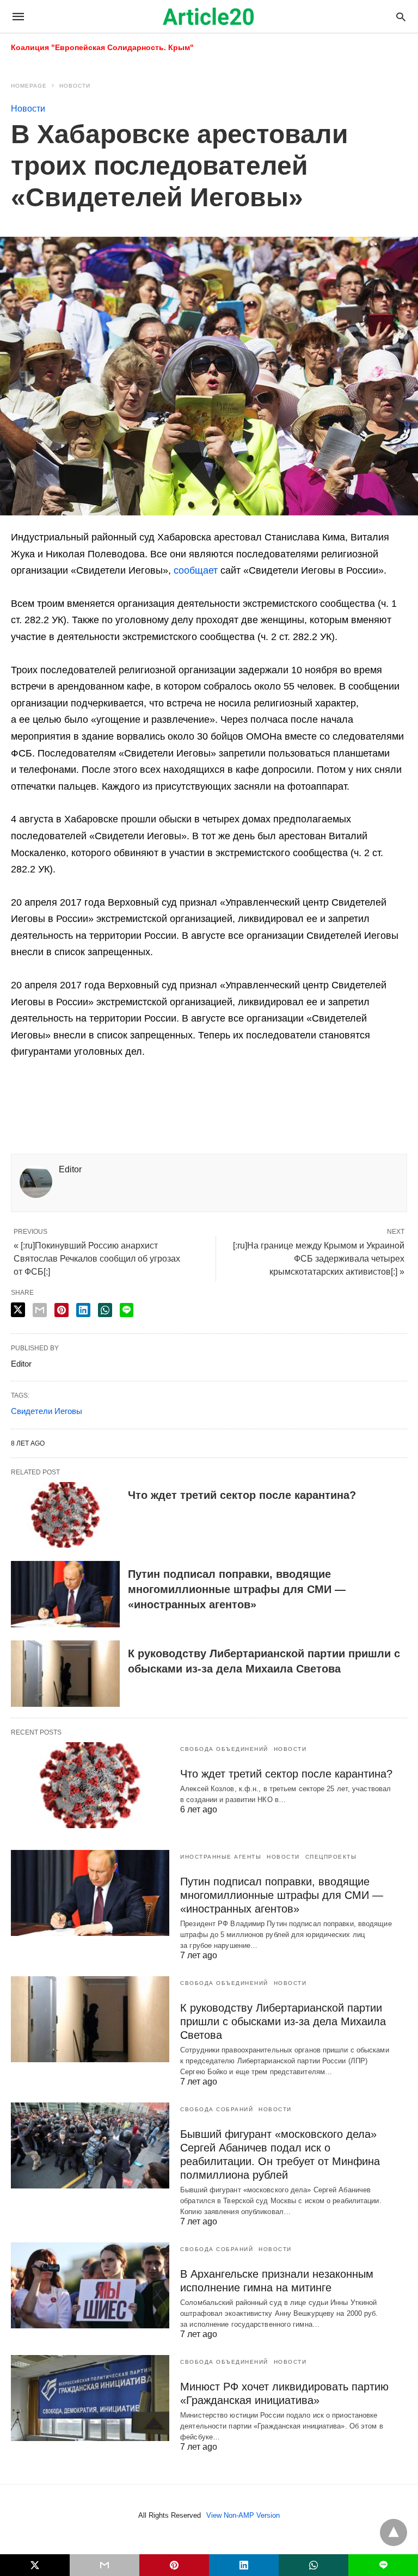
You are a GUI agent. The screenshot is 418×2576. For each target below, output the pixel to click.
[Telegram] (159, 1091)
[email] (104, 2565)
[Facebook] (20, 1091)
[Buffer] (72, 1091)
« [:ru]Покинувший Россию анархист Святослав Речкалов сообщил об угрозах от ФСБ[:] (97, 1259)
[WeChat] (263, 1091)
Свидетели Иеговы (47, 1411)
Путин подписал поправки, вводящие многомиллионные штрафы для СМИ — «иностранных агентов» (237, 1589)
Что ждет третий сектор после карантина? (242, 1495)
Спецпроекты (331, 1857)
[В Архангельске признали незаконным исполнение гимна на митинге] (90, 2285)
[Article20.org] (208, 16)
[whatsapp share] (105, 1310)
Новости (75, 86)
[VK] (194, 1091)
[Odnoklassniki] (124, 1091)
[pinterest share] (62, 1310)
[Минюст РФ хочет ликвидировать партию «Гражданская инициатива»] (90, 2398)
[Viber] (211, 1091)
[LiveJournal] (107, 1091)
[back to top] (394, 2532)
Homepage (29, 86)
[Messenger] (229, 1091)
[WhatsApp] (246, 1091)
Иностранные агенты (221, 1857)
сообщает (196, 570)
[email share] (40, 1310)
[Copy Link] (89, 1091)
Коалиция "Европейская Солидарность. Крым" (102, 47)
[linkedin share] (83, 1310)
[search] (401, 17)
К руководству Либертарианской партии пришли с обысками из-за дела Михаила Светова (283, 2021)
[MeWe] (142, 1091)
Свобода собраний (217, 2109)
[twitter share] (18, 1310)
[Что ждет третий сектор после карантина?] (65, 1515)
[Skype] (176, 1091)
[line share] (127, 1310)
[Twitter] (37, 1091)
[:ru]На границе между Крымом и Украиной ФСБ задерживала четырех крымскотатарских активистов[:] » (319, 1259)
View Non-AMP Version (243, 2515)
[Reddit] (54, 1091)
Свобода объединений (224, 1749)
